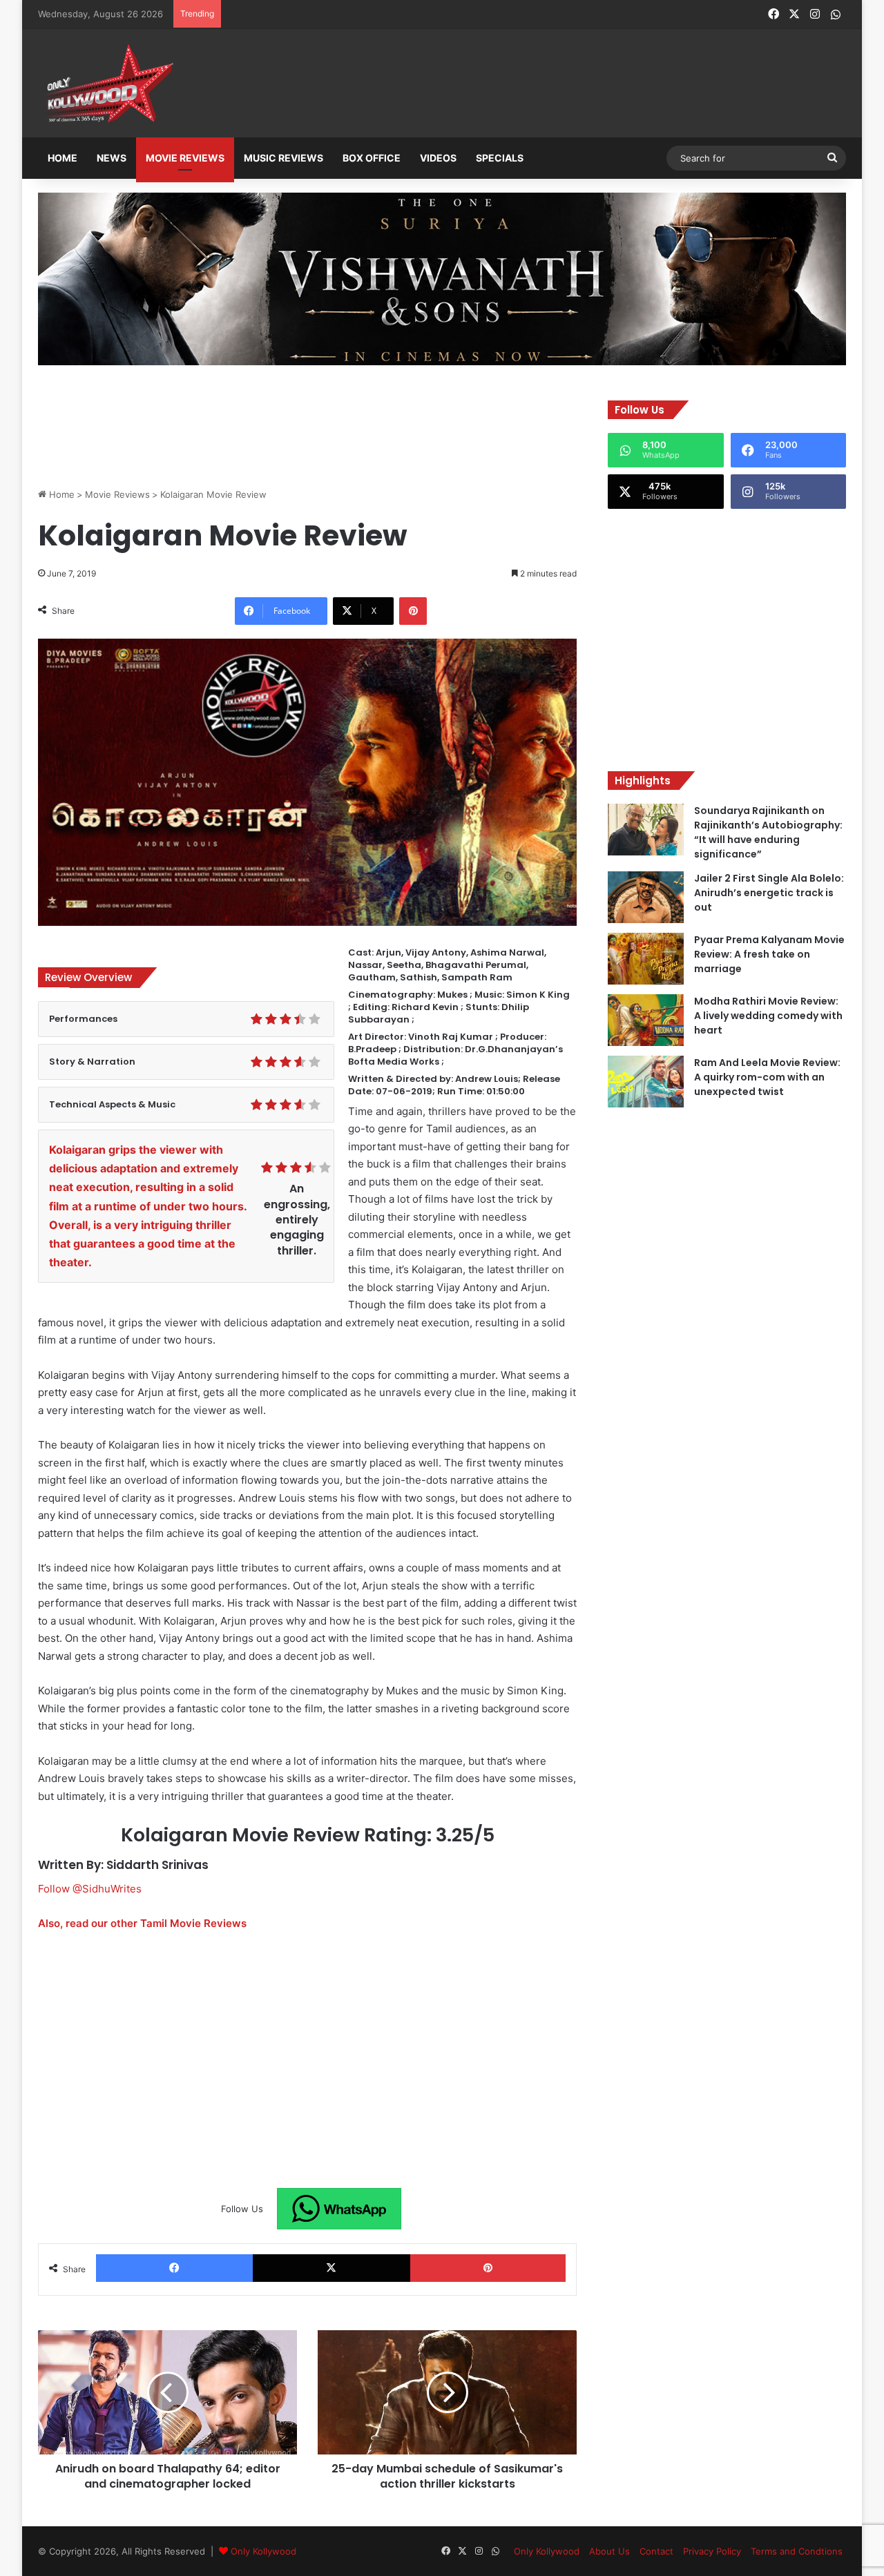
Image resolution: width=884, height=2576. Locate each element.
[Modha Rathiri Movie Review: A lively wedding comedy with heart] (646, 1020)
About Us (609, 2551)
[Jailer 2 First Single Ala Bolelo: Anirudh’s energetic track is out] (646, 897)
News (112, 158)
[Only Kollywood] (107, 83)
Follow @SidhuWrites (90, 1889)
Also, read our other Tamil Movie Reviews (142, 1923)
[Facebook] (174, 2268)
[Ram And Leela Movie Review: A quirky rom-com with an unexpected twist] (646, 1082)
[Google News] (339, 2209)
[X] (331, 2268)
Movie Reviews (185, 158)
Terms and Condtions (797, 2551)
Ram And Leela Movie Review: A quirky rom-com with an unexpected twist (767, 1077)
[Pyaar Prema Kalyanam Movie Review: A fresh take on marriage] (646, 959)
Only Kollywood (263, 2551)
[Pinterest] (413, 611)
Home (63, 158)
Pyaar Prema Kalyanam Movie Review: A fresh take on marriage (769, 954)
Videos (438, 158)
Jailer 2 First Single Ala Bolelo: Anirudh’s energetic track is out (769, 893)
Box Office (372, 158)
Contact (656, 2551)
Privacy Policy (712, 2551)
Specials (500, 158)
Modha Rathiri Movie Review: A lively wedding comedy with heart (768, 1016)
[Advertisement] (510, 84)
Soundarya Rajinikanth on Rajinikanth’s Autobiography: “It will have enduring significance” (768, 832)
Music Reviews (284, 158)
